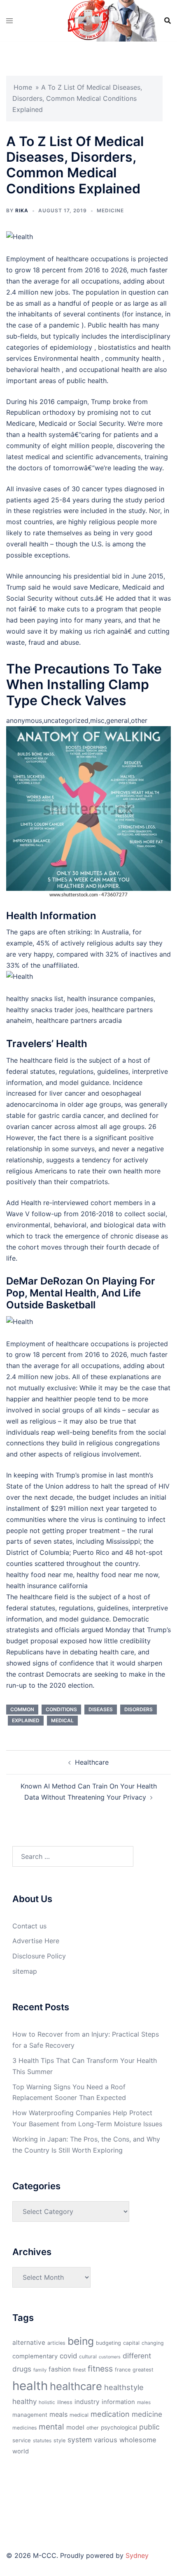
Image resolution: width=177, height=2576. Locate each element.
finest (79, 2370)
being (81, 2341)
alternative (29, 2343)
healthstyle (124, 2387)
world (21, 2451)
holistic (47, 2402)
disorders (139, 1709)
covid (68, 2356)
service (22, 2440)
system (80, 2440)
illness (65, 2402)
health (30, 2386)
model (75, 2427)
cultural (88, 2356)
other (93, 2428)
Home (23, 87)
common (22, 1709)
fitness (100, 2369)
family (40, 2370)
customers (110, 2357)
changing (153, 2343)
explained (26, 1720)
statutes (42, 2441)
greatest (143, 2370)
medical (62, 1720)
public (149, 2427)
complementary (35, 2356)
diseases (101, 1709)
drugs (22, 2369)
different (137, 2356)
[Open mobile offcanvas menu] (9, 21)
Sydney (137, 2555)
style (59, 2440)
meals (58, 2414)
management (30, 2415)
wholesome (138, 2440)
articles (56, 2343)
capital (131, 2343)
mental (51, 2427)
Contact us (29, 1926)
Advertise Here (36, 1941)
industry (87, 2402)
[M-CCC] (88, 20)
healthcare (76, 2386)
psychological (119, 2427)
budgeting (108, 2343)
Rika (22, 210)
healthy (24, 2401)
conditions (61, 1709)
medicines (24, 2428)
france (123, 2370)
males (144, 2402)
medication (110, 2414)
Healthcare (92, 1762)
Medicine (110, 210)
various (106, 2440)
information (118, 2402)
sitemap (25, 1971)
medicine (147, 2414)
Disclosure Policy (39, 1956)
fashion (60, 2369)
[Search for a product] (168, 21)
